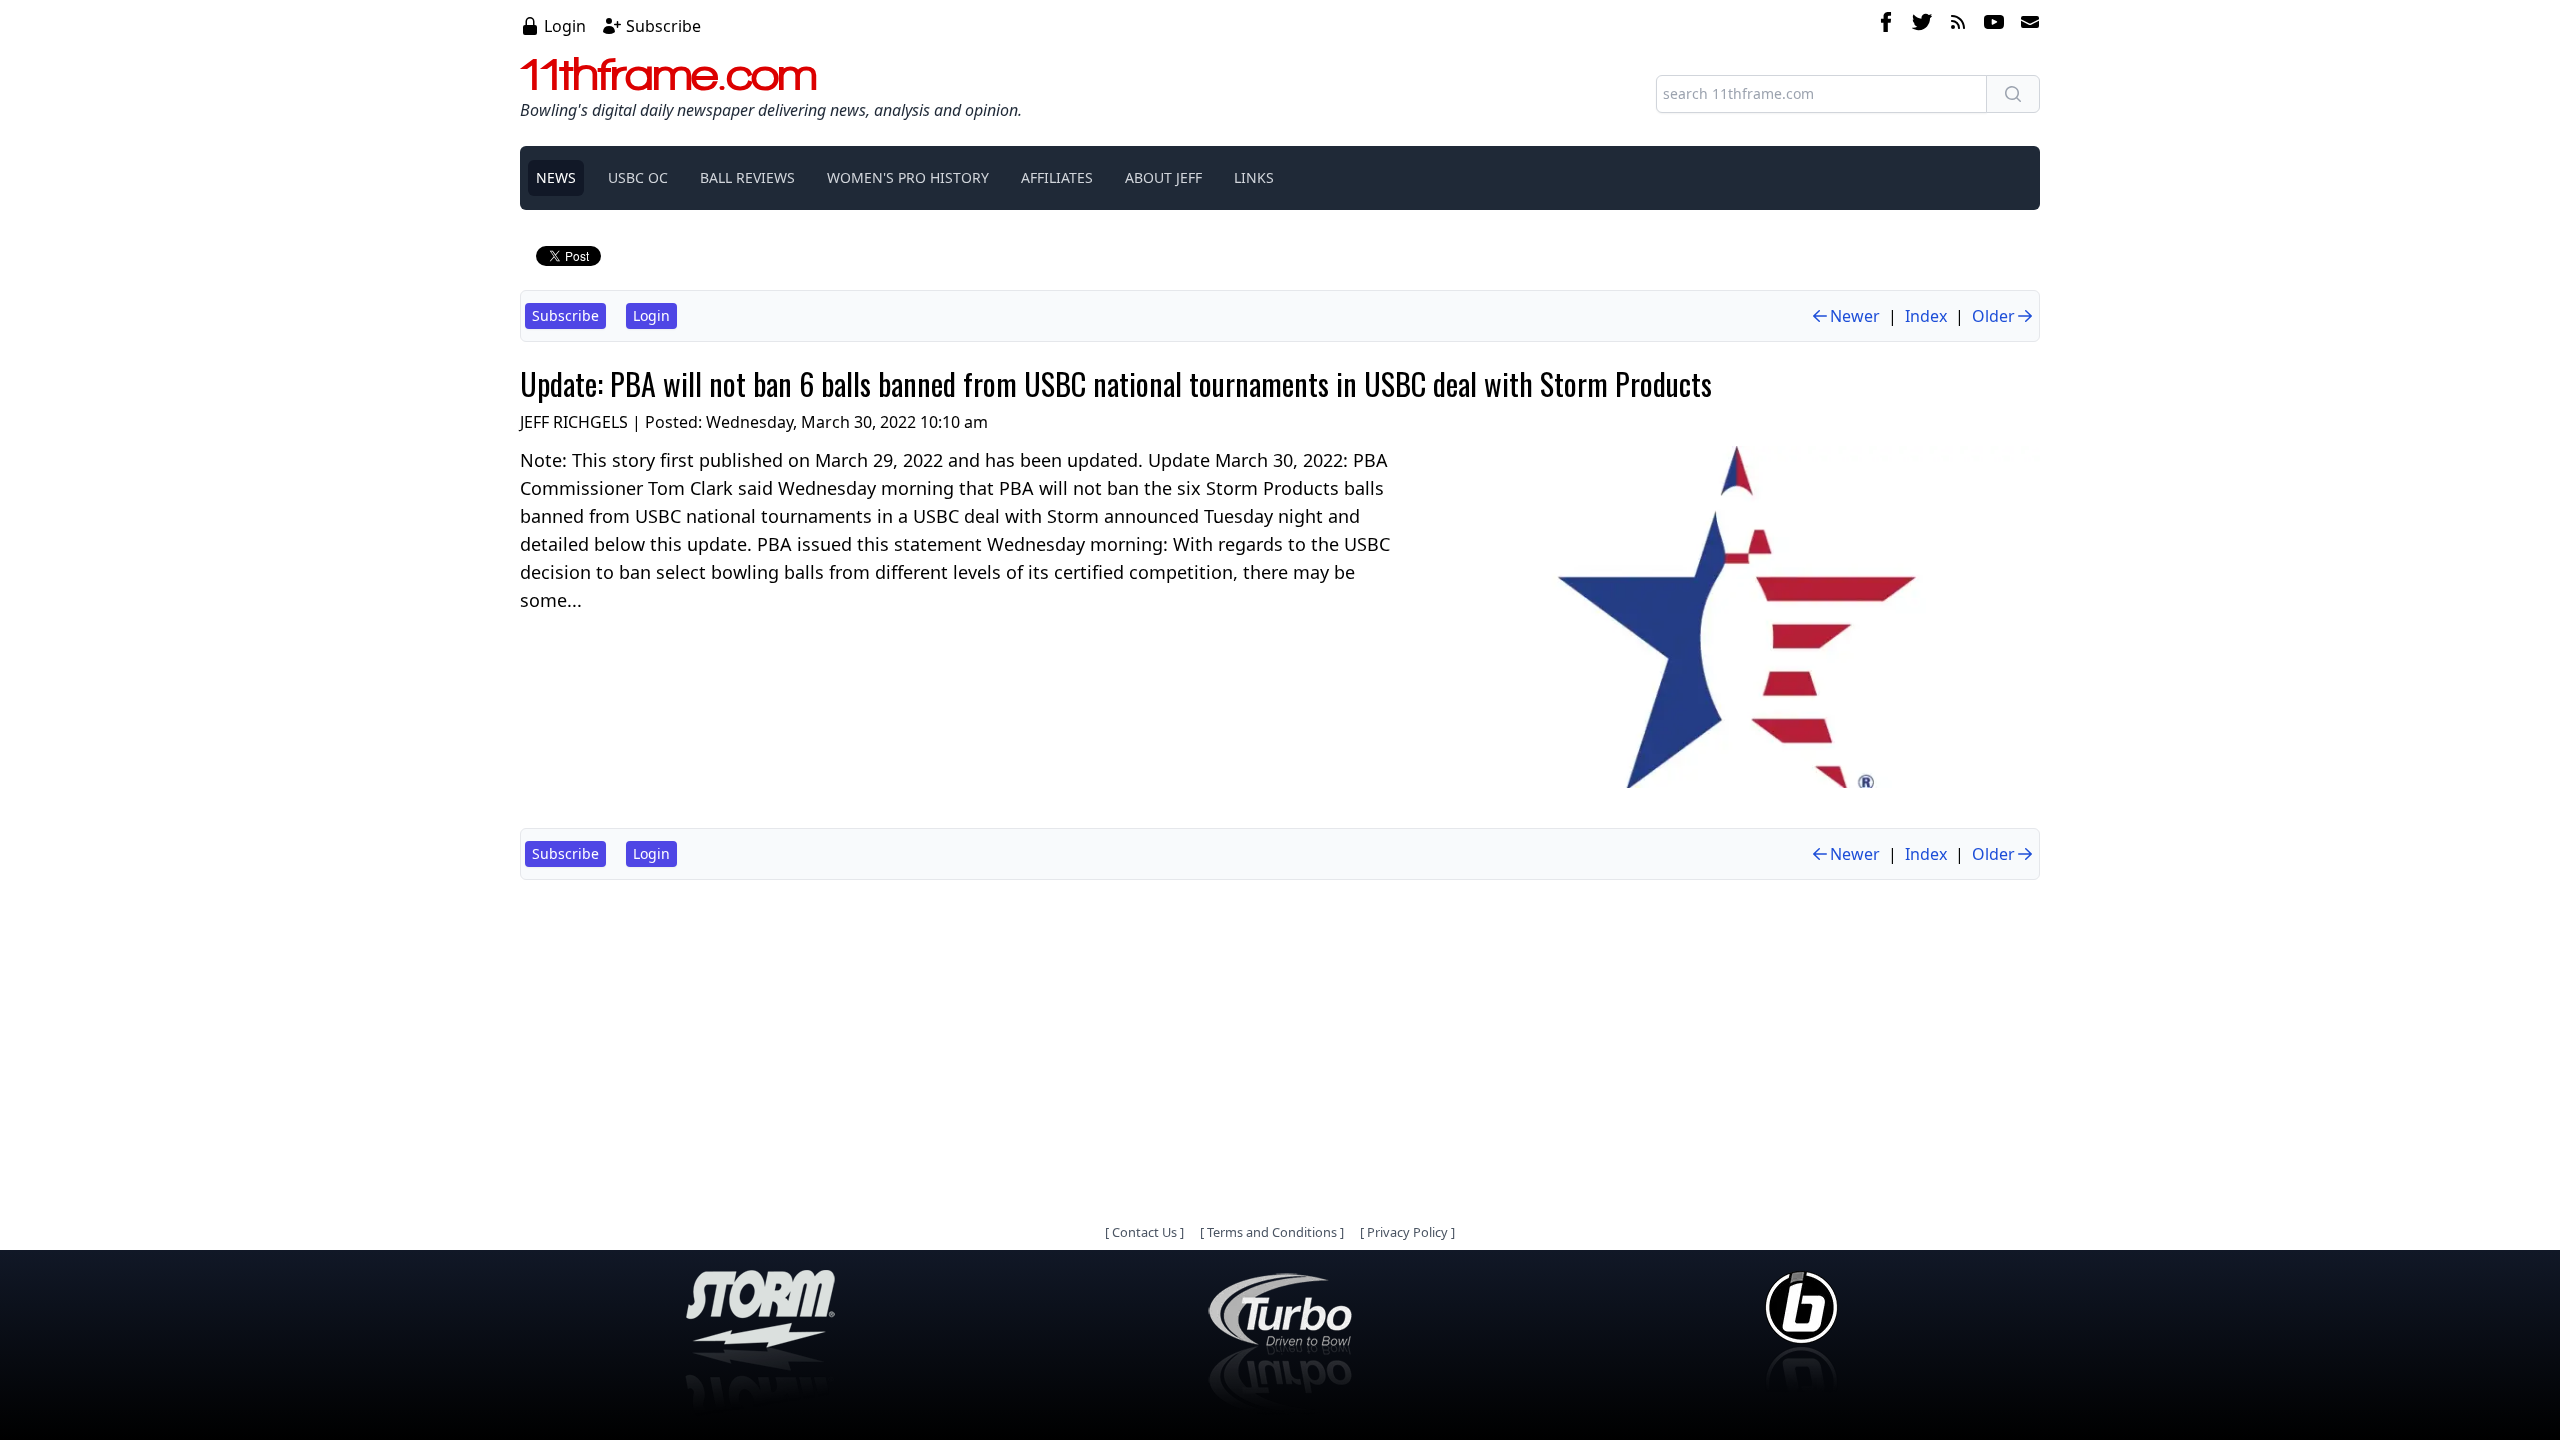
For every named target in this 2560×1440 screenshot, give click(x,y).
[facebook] (1886, 25)
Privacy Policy (1407, 1232)
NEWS (556, 177)
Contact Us (1144, 1232)
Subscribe (663, 26)
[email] (2026, 25)
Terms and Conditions (1272, 1232)
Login (565, 26)
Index (1926, 316)
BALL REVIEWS (747, 177)
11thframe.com (668, 74)
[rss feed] (1958, 25)
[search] (2013, 94)
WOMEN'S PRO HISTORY (908, 177)
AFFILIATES (1057, 177)
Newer (1855, 316)
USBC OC (638, 177)
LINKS (1254, 177)
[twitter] (1922, 25)
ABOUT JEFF (1163, 177)
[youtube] (1994, 25)
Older (1993, 316)
